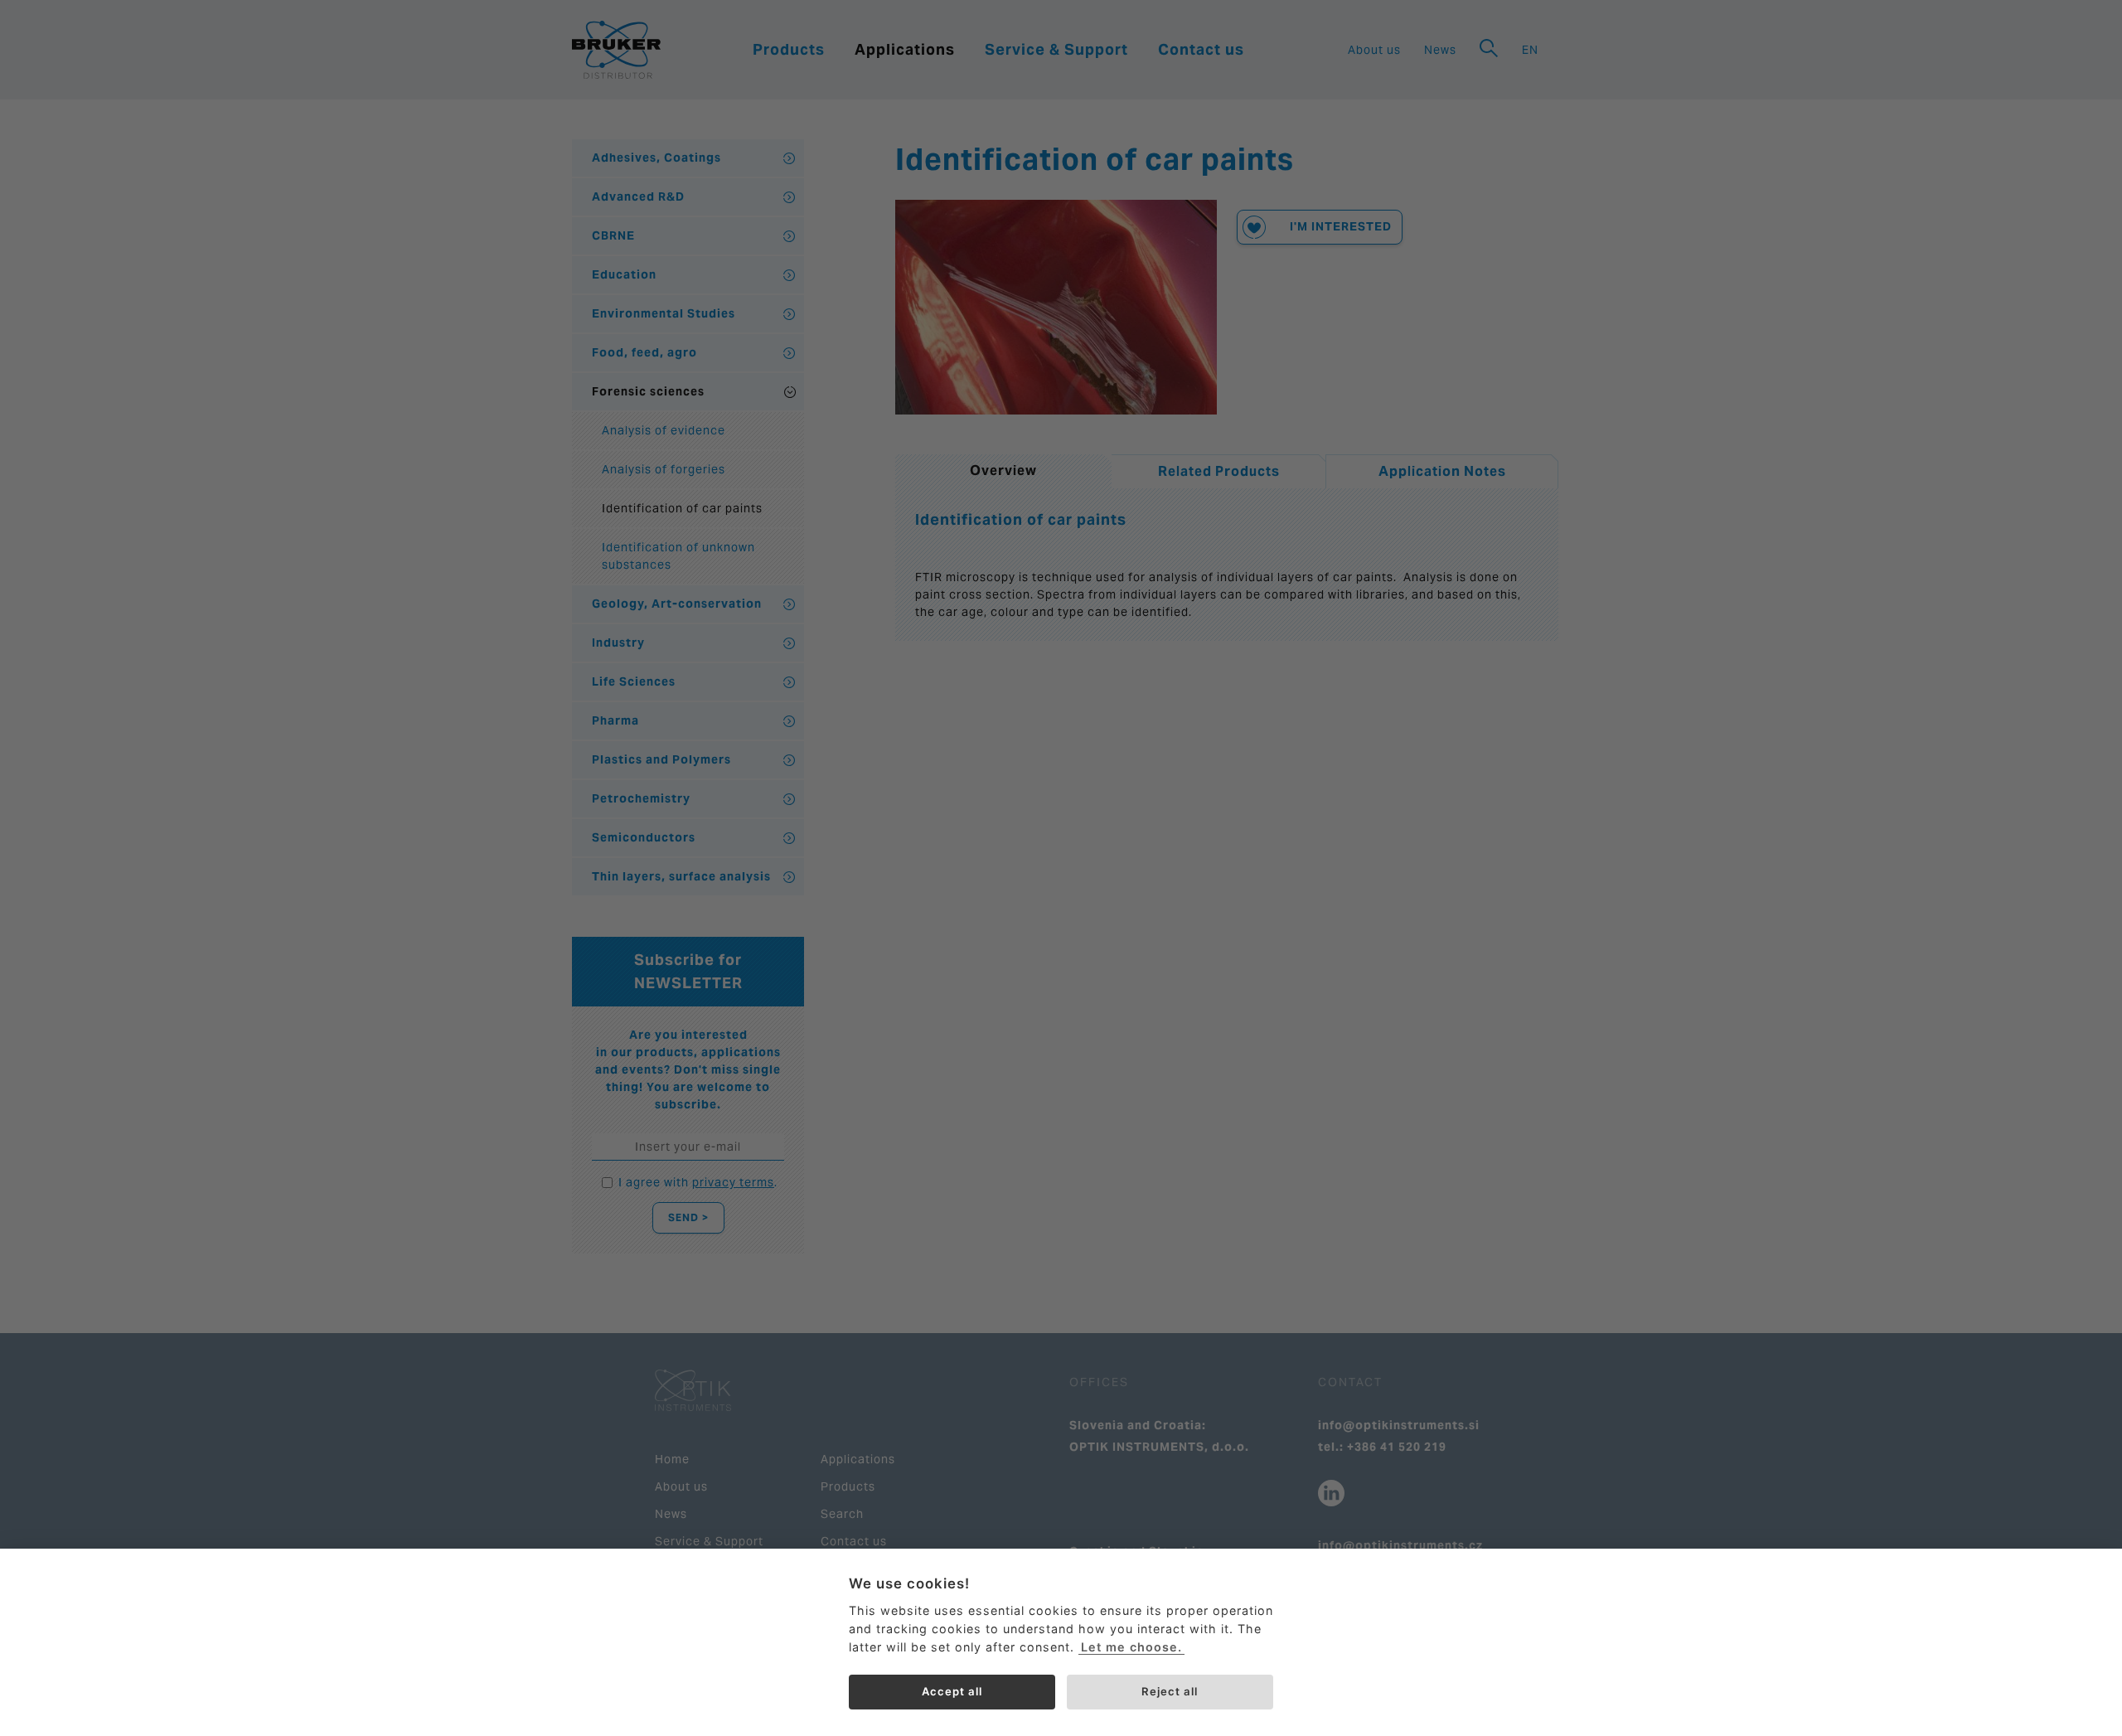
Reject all (1170, 1691)
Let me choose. (1131, 1647)
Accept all (952, 1691)
